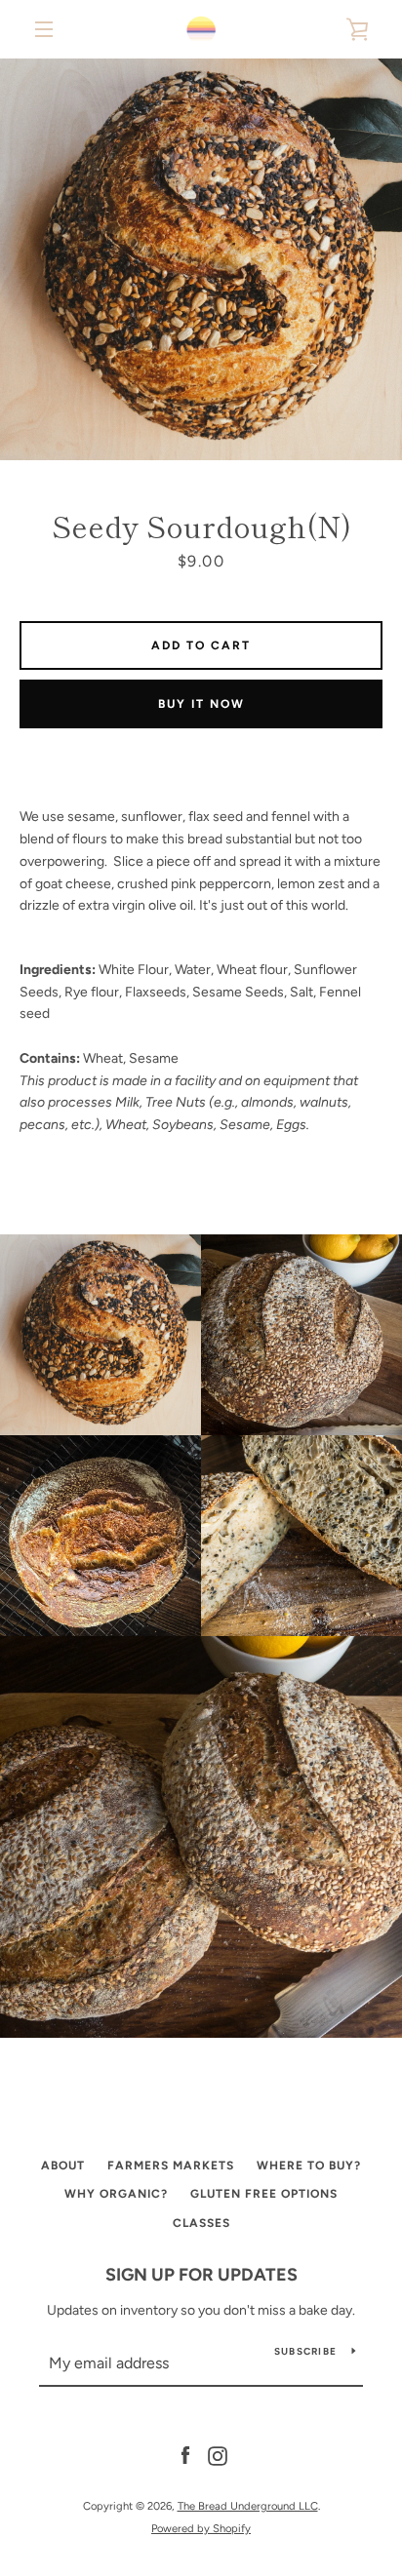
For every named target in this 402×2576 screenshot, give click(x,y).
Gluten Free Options (264, 2194)
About (63, 2166)
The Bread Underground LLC (248, 2506)
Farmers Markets (171, 2166)
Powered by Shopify (201, 2528)
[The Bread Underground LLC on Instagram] (218, 2456)
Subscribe (305, 2351)
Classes (201, 2223)
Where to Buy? (309, 2166)
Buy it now (201, 704)
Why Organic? (116, 2194)
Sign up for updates (201, 2275)
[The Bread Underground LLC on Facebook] (185, 2456)
